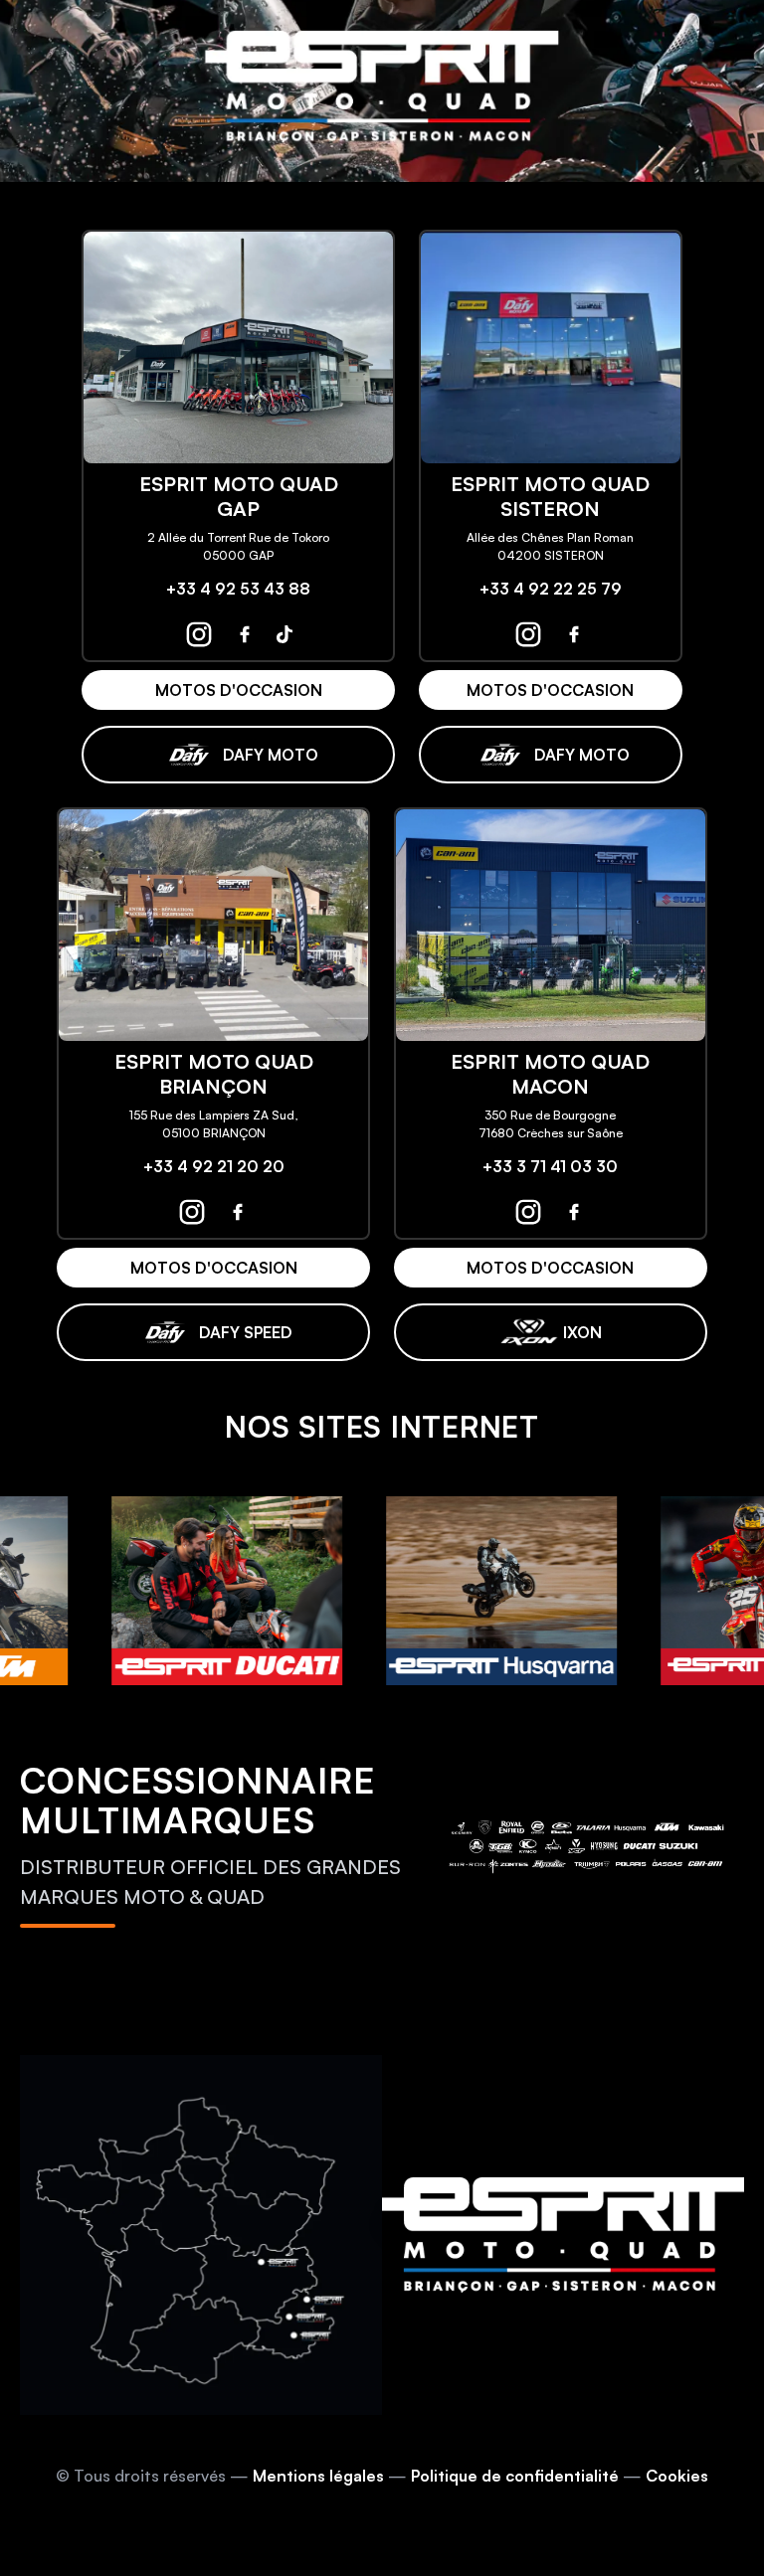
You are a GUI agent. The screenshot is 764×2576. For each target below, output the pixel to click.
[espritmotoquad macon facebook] (574, 1212)
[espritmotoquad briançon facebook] (238, 1212)
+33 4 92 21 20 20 (214, 1166)
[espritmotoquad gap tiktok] (285, 634)
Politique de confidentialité (515, 2476)
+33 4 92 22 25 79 (551, 589)
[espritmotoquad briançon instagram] (192, 1212)
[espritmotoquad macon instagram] (528, 1212)
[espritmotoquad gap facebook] (245, 634)
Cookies (677, 2476)
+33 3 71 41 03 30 (550, 1166)
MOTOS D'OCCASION (239, 690)
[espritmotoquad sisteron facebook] (574, 634)
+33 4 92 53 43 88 (238, 589)
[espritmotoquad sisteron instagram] (528, 634)
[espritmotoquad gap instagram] (199, 634)
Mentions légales (318, 2476)
